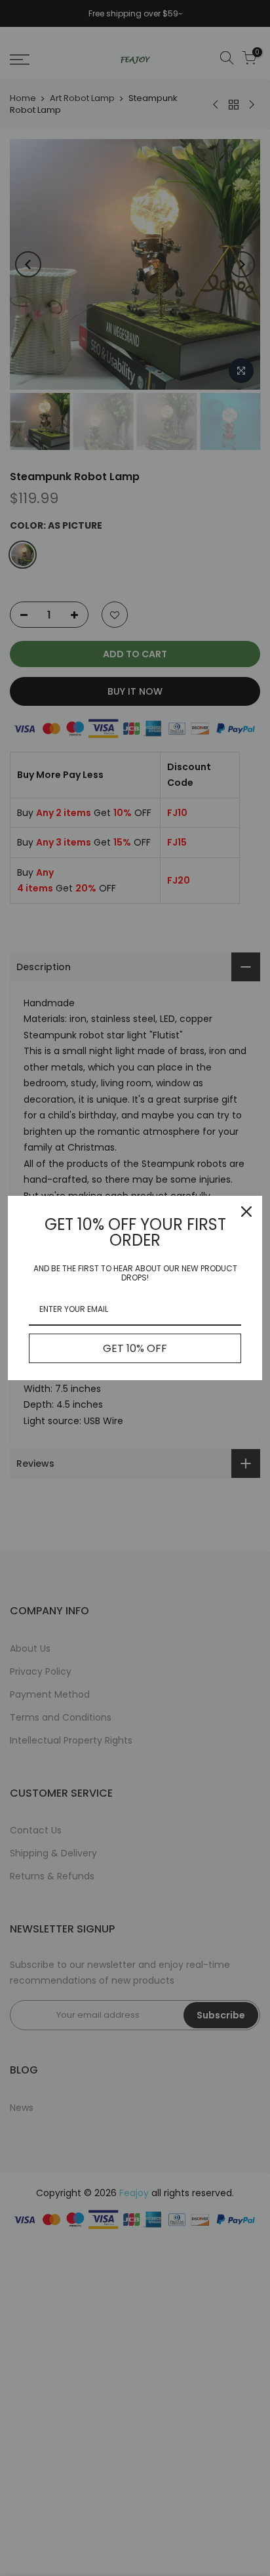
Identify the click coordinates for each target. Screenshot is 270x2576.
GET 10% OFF (135, 1348)
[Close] (246, 1212)
